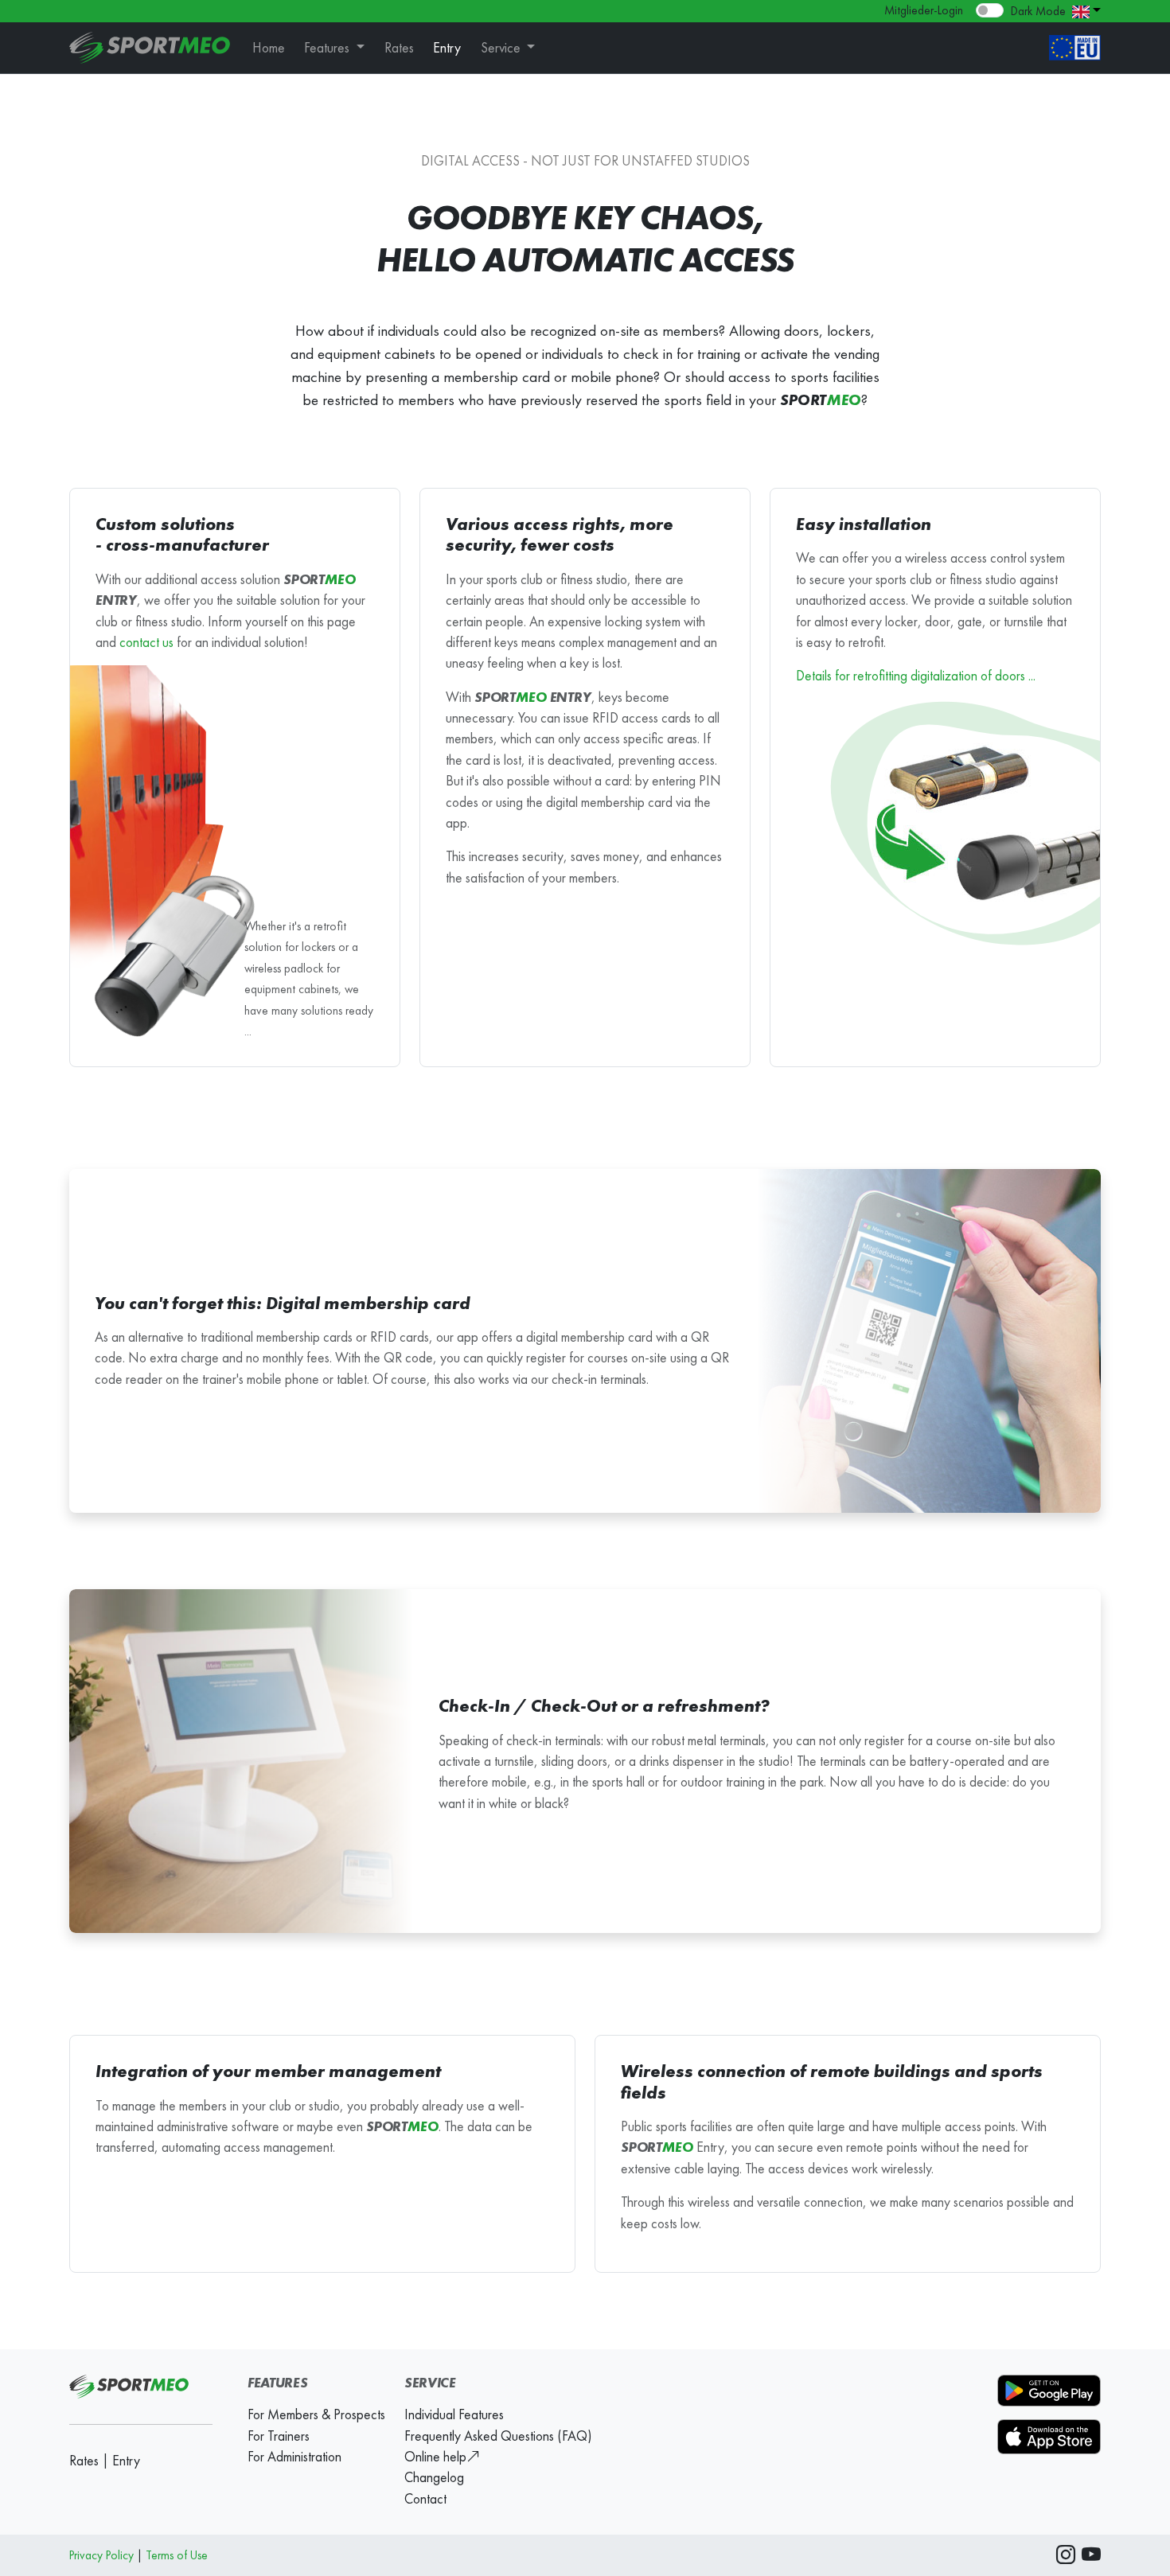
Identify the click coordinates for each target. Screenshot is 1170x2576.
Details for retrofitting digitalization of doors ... (916, 676)
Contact (425, 2499)
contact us (146, 642)
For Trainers (279, 2436)
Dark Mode (1038, 11)
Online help (435, 2457)
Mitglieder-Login (924, 10)
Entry (447, 48)
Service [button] (502, 48)
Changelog (434, 2477)
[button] (1086, 10)
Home (269, 48)
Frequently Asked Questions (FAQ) (498, 2436)
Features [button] (328, 48)
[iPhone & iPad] (1049, 2435)
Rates (399, 48)
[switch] (990, 10)
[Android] (1049, 2395)
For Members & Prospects (316, 2414)
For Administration (294, 2457)
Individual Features (454, 2414)
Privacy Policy (101, 2555)
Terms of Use (177, 2555)
